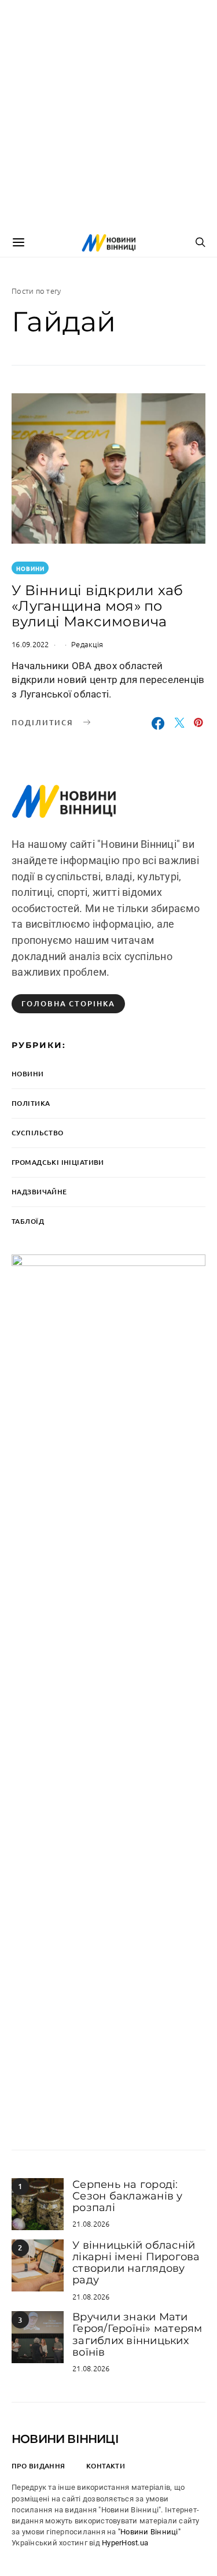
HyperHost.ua (125, 2543)
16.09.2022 (30, 644)
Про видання (38, 2466)
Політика (31, 1103)
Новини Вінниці (65, 2439)
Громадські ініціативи (58, 1162)
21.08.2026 (91, 2223)
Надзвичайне (39, 1192)
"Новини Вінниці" (149, 2532)
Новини (30, 568)
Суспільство (38, 1133)
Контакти (106, 2466)
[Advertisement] (108, 114)
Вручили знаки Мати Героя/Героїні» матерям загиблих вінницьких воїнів (137, 2335)
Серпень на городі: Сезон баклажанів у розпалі (128, 2196)
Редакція (87, 644)
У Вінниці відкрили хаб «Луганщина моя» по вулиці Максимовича (98, 606)
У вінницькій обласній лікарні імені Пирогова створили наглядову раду (136, 2263)
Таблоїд (28, 1221)
